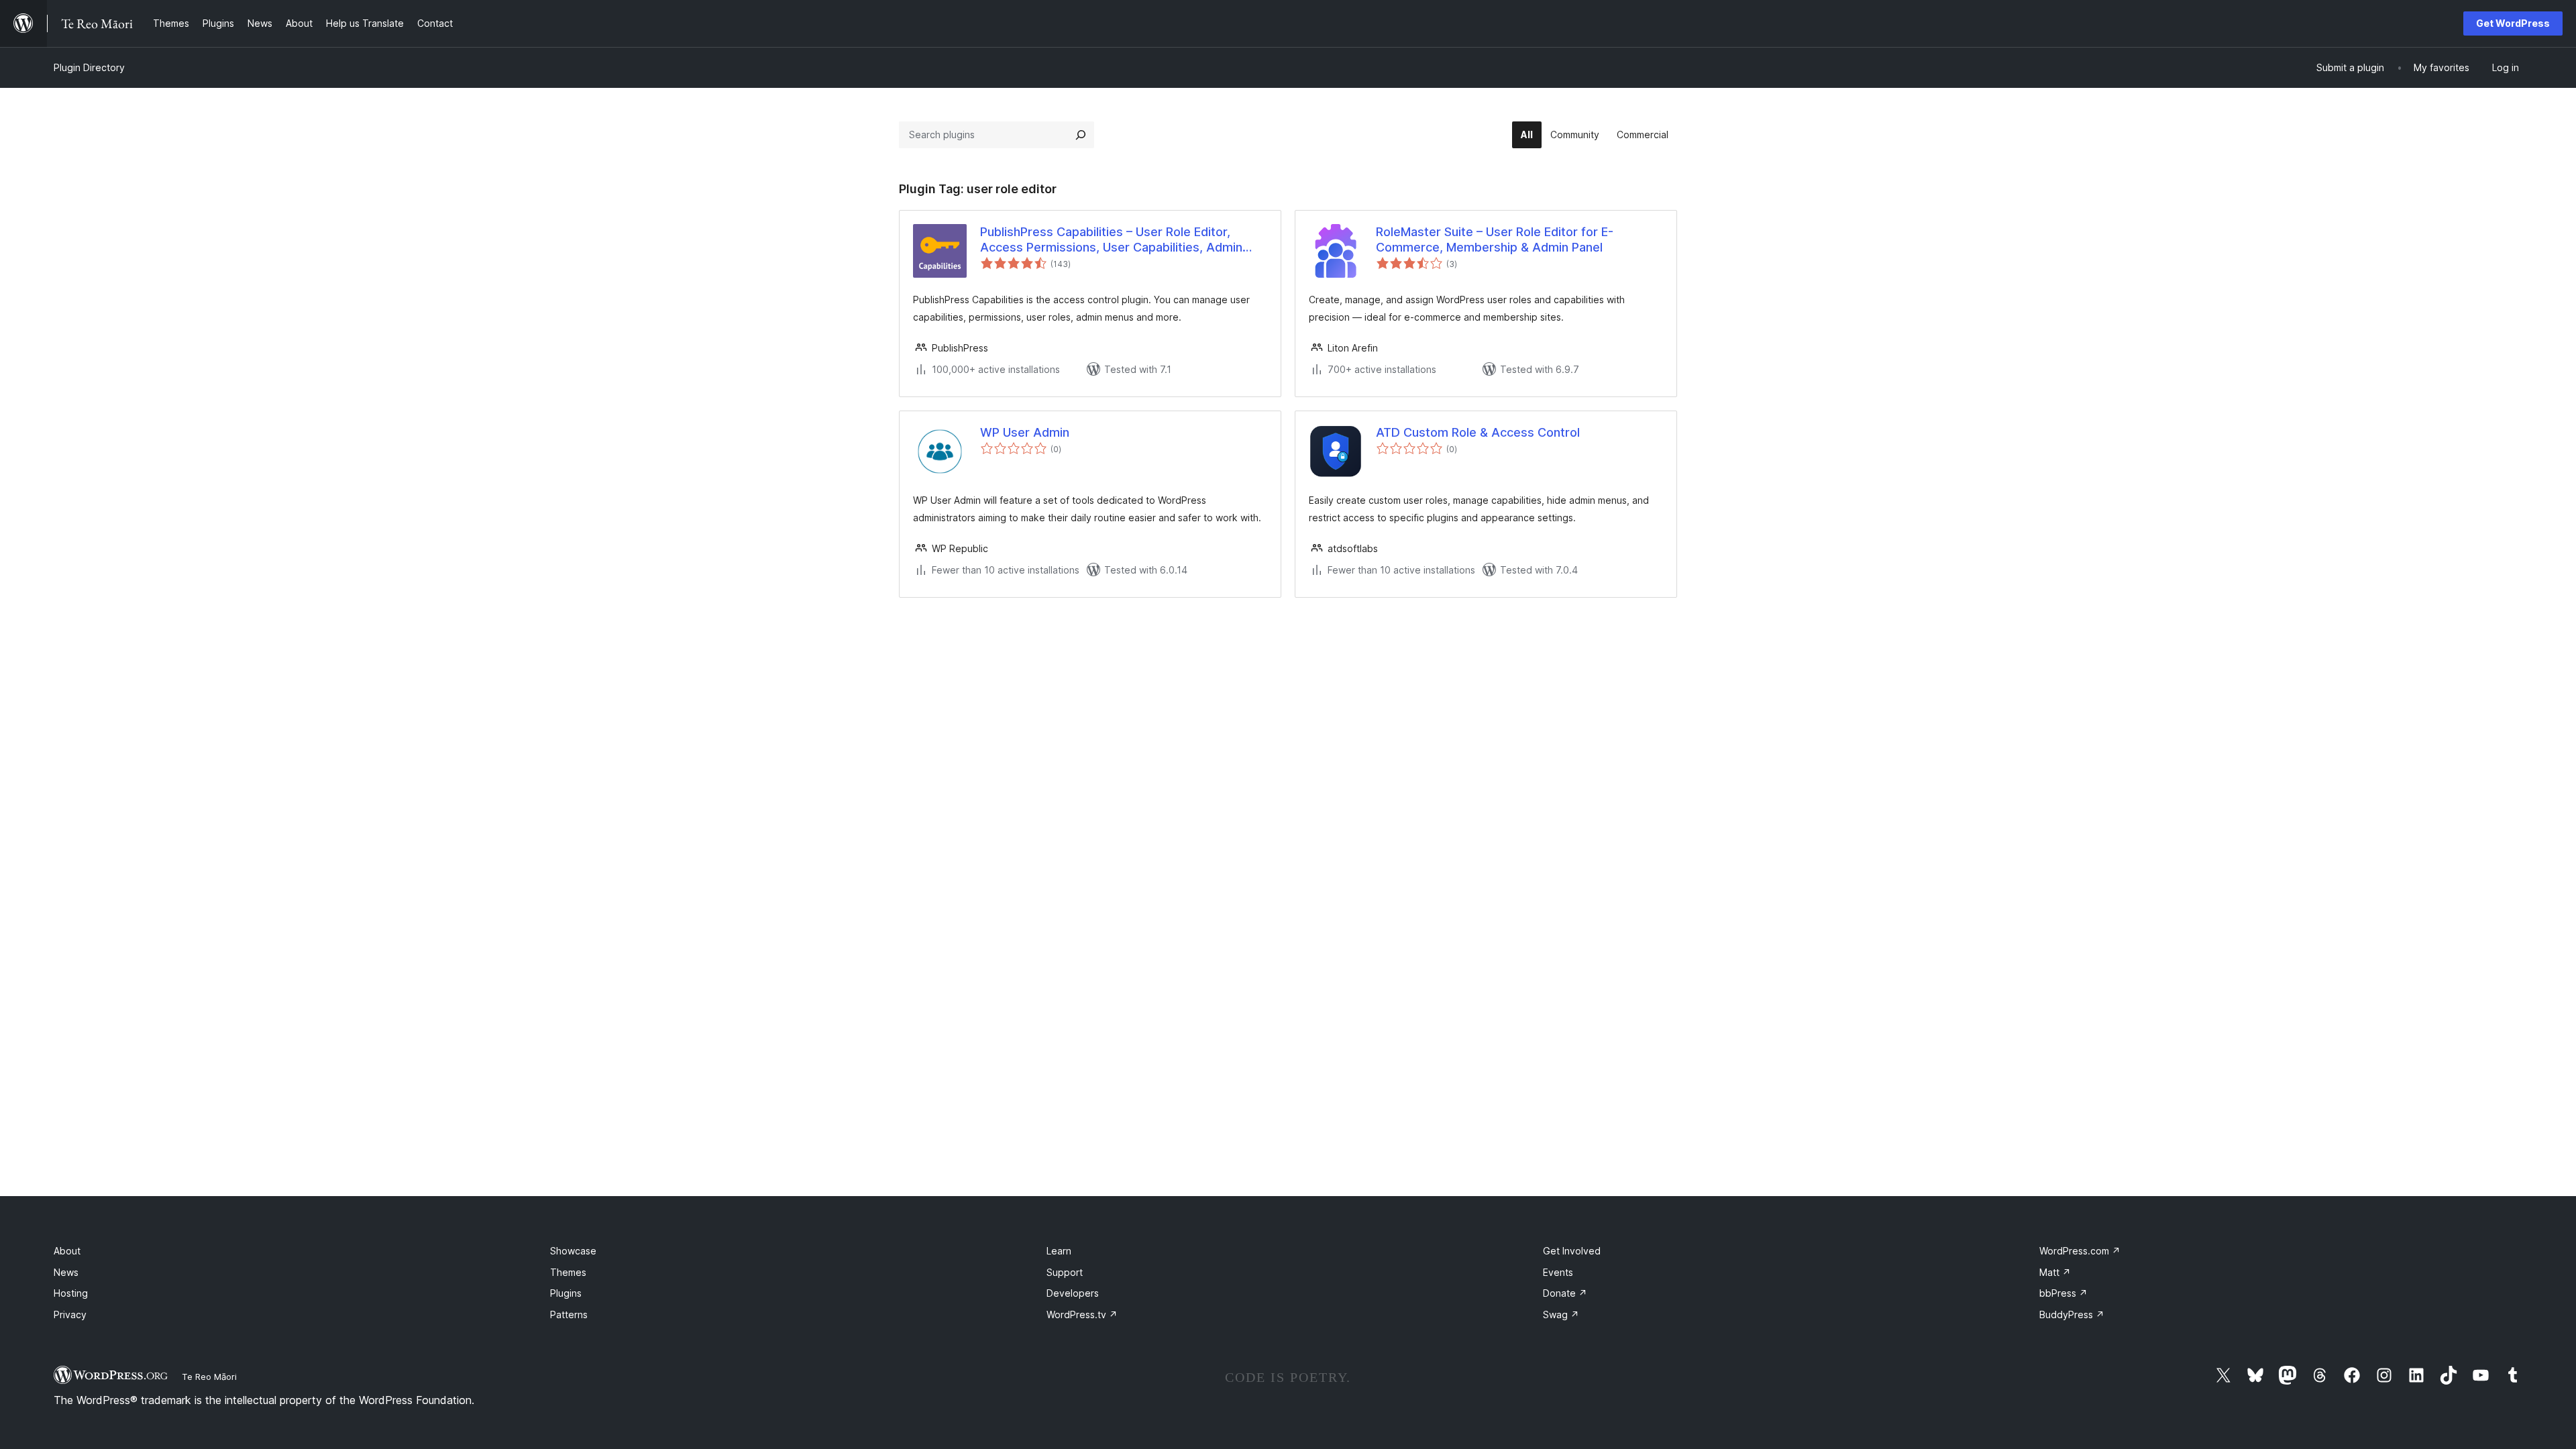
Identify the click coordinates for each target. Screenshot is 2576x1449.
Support (1065, 1272)
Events (1558, 1272)
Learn (1059, 1251)
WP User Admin (1025, 432)
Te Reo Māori (209, 1377)
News (66, 1272)
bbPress (2063, 1293)
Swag (1561, 1314)
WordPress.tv (1082, 1314)
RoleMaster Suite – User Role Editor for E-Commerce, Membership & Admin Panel (1495, 239)
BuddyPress (2072, 1314)
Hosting (71, 1293)
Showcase (573, 1251)
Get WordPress (2513, 23)
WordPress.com (2080, 1251)
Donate (1565, 1293)
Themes (568, 1272)
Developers (1073, 1293)
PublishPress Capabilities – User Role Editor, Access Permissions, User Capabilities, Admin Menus (1111, 240)
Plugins (566, 1293)
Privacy (70, 1314)
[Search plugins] (1081, 135)
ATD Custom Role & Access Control (1478, 432)
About (67, 1251)
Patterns (569, 1314)
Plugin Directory (89, 67)
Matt (2055, 1272)
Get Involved (1572, 1251)
